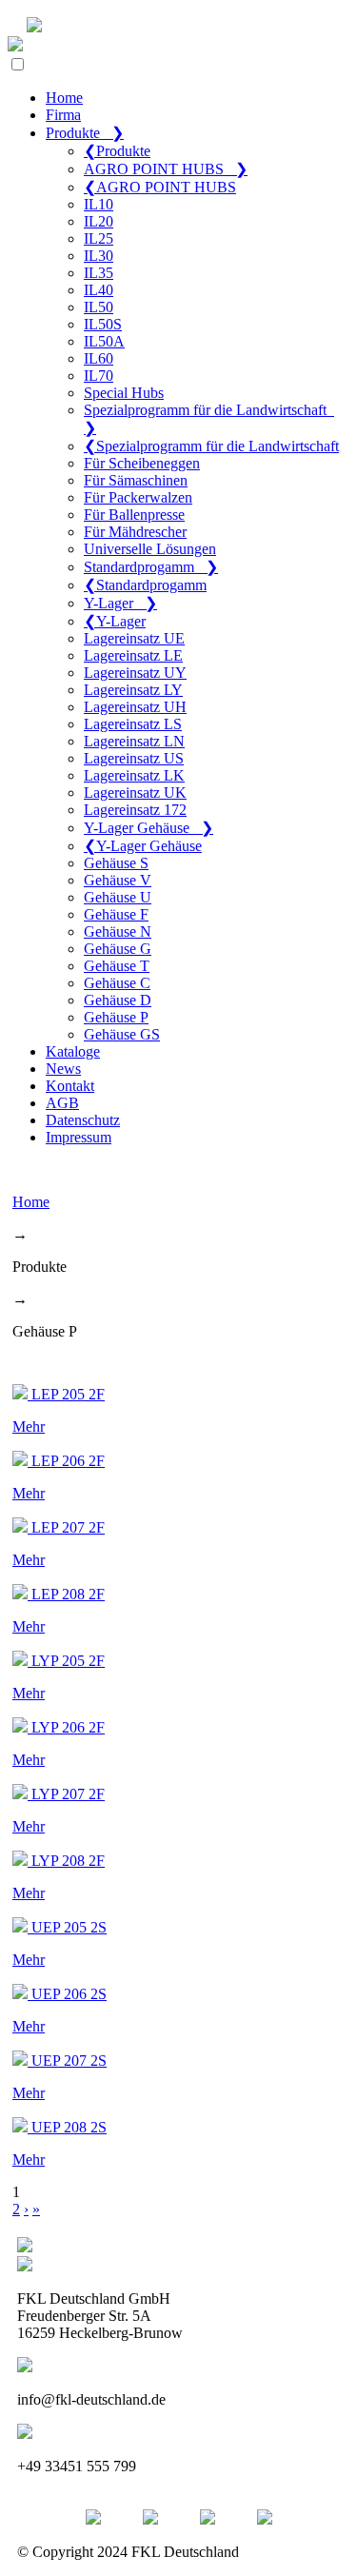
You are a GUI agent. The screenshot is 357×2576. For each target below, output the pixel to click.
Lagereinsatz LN (134, 741)
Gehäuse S (116, 863)
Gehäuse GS (122, 1034)
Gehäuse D (118, 1000)
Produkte (85, 133)
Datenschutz (83, 1120)
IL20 (99, 221)
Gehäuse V (118, 880)
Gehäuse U (118, 897)
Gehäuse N (118, 931)
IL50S (103, 324)
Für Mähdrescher (135, 532)
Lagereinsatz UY (135, 673)
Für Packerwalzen (138, 497)
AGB (62, 1103)
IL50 (99, 307)
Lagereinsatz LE (133, 655)
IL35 (99, 273)
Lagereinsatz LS (133, 724)
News (63, 1069)
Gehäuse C (117, 983)
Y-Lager (120, 603)
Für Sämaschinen (136, 480)
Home (64, 98)
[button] (18, 64)
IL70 (99, 376)
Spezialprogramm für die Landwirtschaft (211, 446)
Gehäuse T (117, 966)
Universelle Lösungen (150, 549)
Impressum (79, 1137)
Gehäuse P (116, 1017)
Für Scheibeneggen (142, 463)
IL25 (99, 238)
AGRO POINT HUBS (166, 169)
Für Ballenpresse (134, 515)
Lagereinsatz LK (134, 775)
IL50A (104, 341)
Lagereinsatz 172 (135, 810)
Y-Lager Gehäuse (149, 828)
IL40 (99, 290)
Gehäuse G (118, 949)
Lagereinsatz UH (135, 707)
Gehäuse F (116, 914)
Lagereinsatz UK (135, 793)
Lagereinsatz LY (133, 690)
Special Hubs (124, 393)
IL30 (99, 256)
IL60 (99, 358)
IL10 (99, 204)
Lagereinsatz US (134, 758)
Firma (63, 115)
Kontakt (70, 1086)
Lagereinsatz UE (134, 638)
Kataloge (73, 1051)
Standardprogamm (151, 567)
